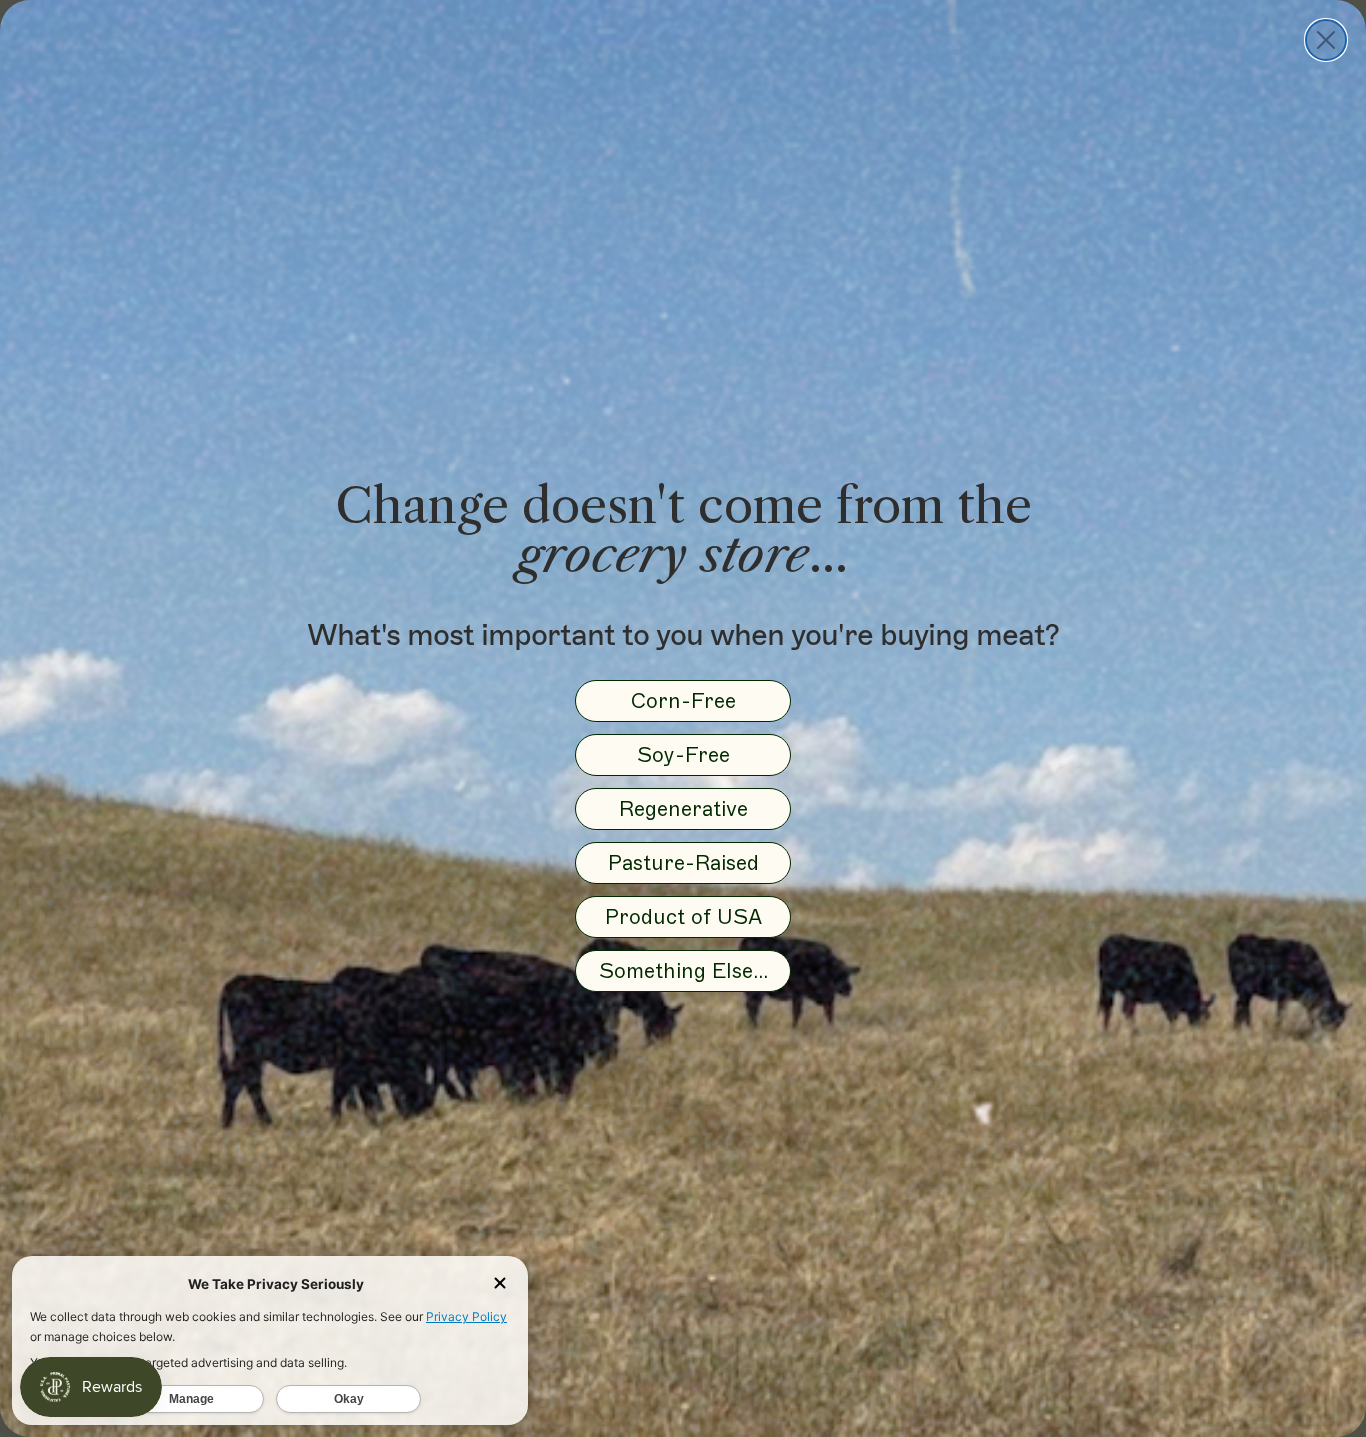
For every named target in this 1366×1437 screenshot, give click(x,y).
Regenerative (683, 808)
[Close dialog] (1326, 40)
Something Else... (683, 970)
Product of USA (683, 916)
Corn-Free (683, 700)
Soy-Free (683, 754)
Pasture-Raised (683, 862)
